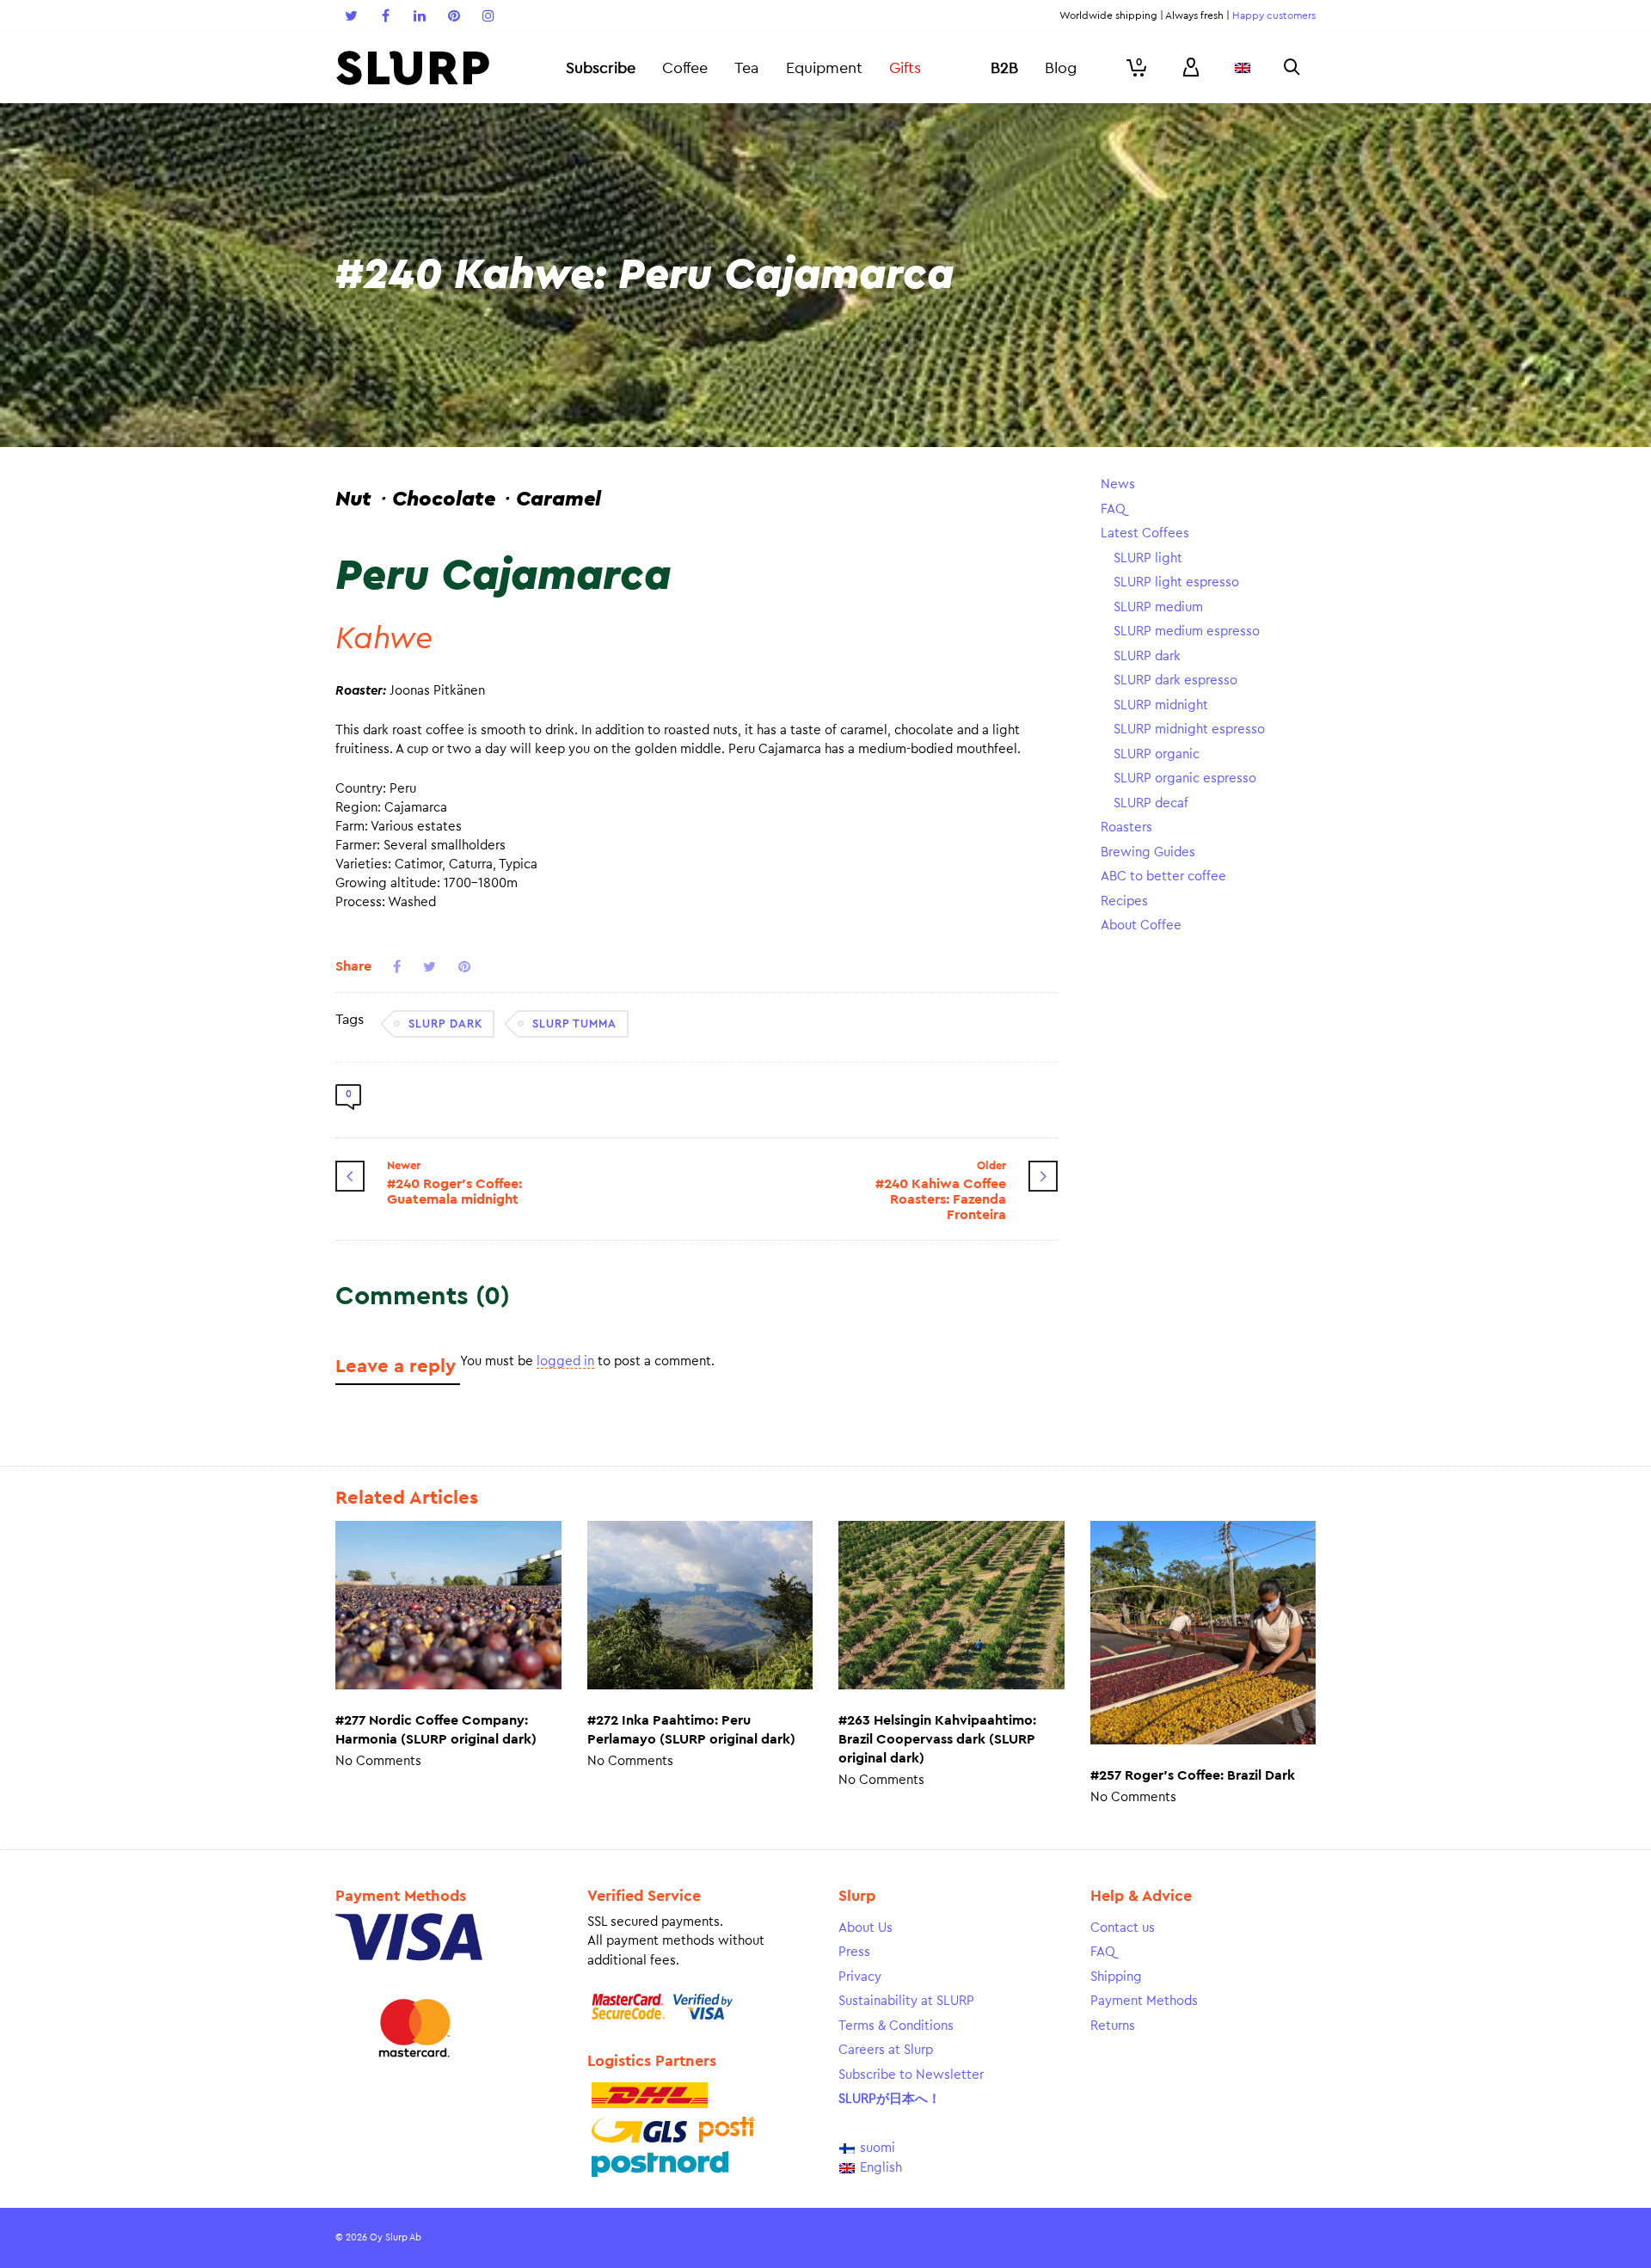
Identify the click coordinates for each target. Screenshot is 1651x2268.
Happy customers (1274, 15)
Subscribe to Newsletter (911, 2075)
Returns (1113, 2026)
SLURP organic (1157, 754)
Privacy (860, 1977)
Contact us (1123, 1928)
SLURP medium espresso (1187, 631)
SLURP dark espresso (1175, 680)
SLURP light (1148, 558)
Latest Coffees (1145, 533)
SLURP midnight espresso (1189, 729)
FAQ (1113, 509)
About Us (865, 1928)
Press (854, 1952)
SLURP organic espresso (1185, 778)
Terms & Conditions (896, 2026)
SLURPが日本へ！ (890, 2099)
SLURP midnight (1161, 705)
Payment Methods (1144, 2001)
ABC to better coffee (1163, 877)
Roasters (1126, 828)
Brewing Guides (1148, 852)
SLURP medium (1158, 607)
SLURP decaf (1151, 803)
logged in (565, 1361)
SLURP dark (445, 1024)
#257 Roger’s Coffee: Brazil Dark (1193, 1775)
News (1118, 484)
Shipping (1116, 1977)
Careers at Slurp (886, 2050)
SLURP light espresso (1176, 582)
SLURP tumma (574, 1024)
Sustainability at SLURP (906, 2001)
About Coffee (1141, 926)
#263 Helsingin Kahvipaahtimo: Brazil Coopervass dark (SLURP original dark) (937, 1739)
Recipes (1124, 901)
